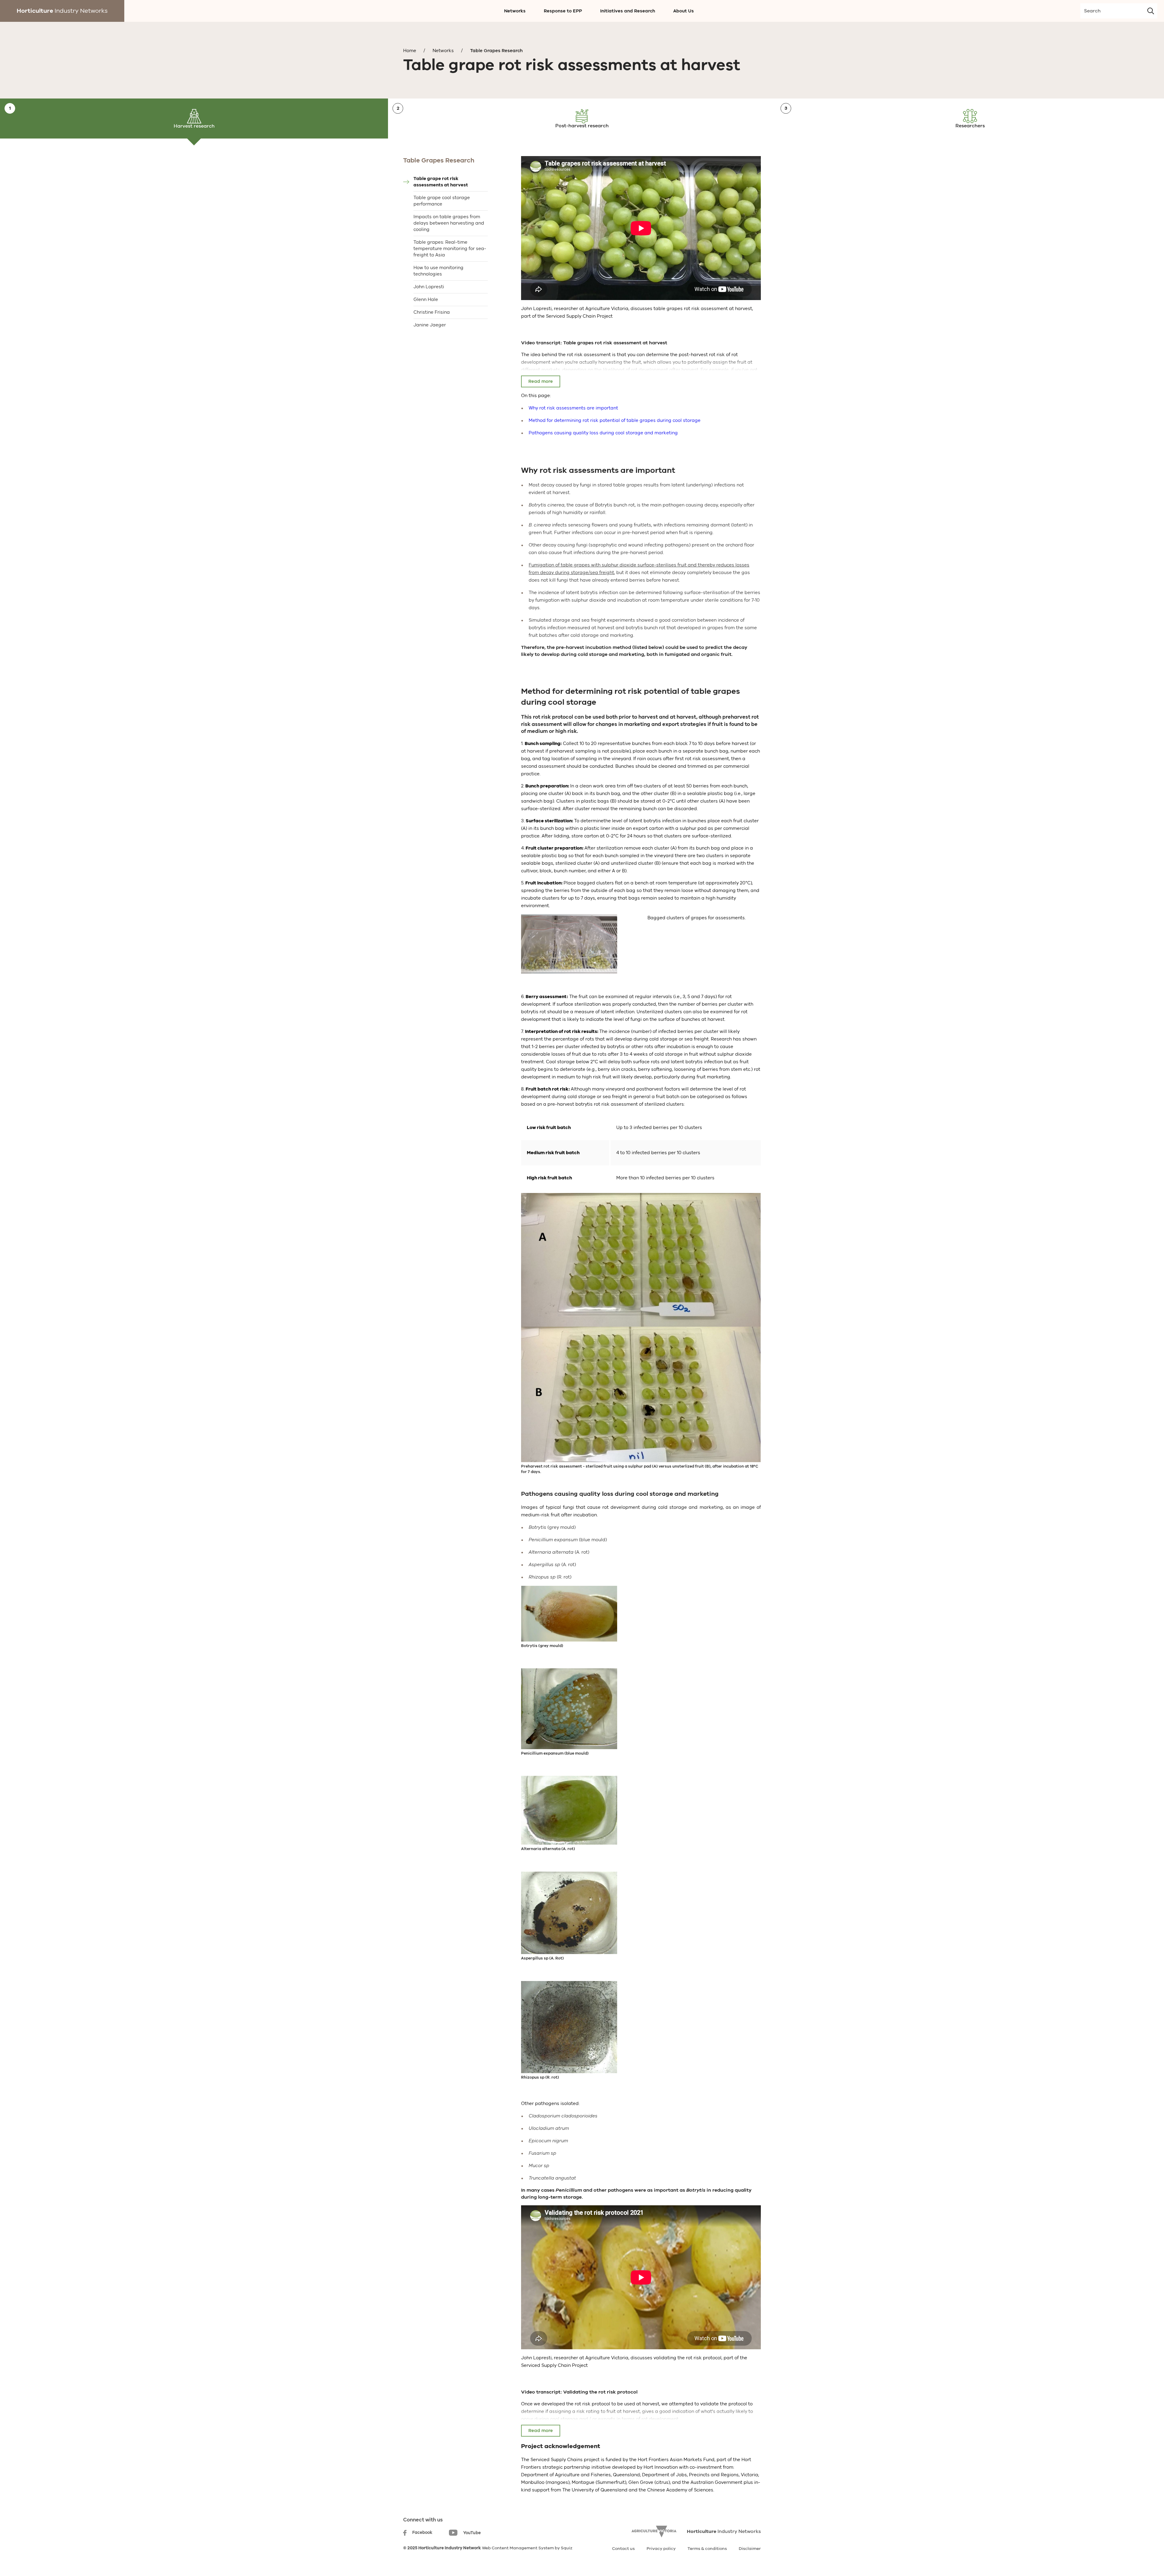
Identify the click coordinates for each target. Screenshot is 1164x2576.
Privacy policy (661, 2549)
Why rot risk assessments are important (573, 408)
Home (410, 51)
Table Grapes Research (496, 51)
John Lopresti (429, 287)
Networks (515, 11)
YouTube (472, 2533)
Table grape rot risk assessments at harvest (441, 182)
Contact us (623, 2549)
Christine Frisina (432, 312)
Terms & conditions (707, 2549)
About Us (684, 11)
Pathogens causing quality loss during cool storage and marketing (603, 433)
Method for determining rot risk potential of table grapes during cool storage (615, 420)
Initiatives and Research (628, 11)
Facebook (422, 2533)
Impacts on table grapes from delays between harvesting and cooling (449, 223)
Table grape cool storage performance (442, 201)
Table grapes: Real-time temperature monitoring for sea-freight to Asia (450, 249)
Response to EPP (563, 11)
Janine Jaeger (430, 325)
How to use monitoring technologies (438, 271)
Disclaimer (750, 2549)
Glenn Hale (426, 299)
